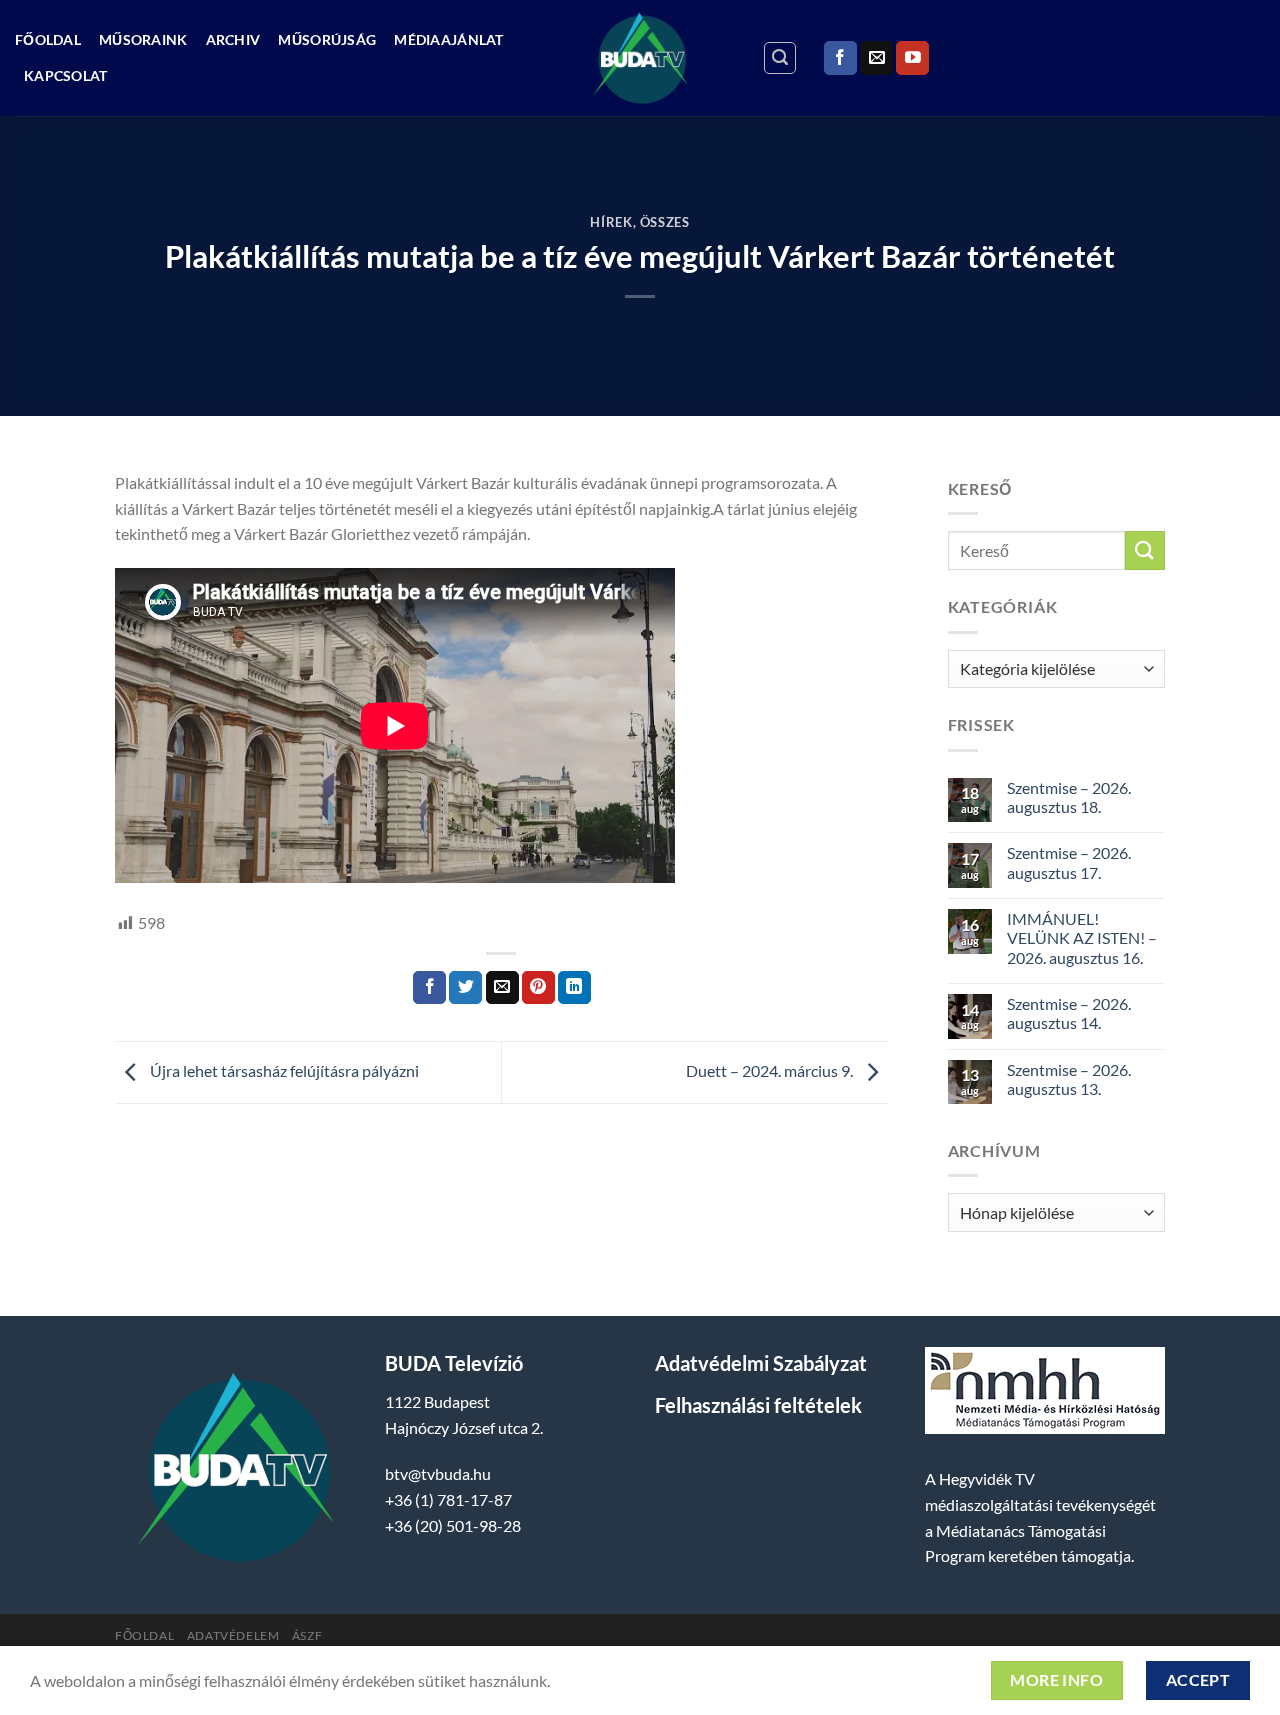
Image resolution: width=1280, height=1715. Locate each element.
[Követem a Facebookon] (840, 58)
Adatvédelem (233, 1635)
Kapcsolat (66, 75)
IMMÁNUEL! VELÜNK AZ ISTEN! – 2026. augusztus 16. (1082, 937)
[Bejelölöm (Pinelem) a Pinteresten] (538, 988)
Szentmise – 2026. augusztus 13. (1069, 1079)
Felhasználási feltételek (758, 1405)
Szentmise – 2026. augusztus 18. (1069, 797)
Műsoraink (143, 39)
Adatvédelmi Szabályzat (761, 1363)
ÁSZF (307, 1635)
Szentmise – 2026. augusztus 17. (1069, 862)
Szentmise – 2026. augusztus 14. (1069, 1013)
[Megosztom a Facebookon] (429, 988)
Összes (665, 222)
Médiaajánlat (448, 39)
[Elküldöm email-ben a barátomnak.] (502, 988)
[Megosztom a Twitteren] (465, 988)
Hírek (611, 222)
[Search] (780, 58)
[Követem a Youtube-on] (912, 58)
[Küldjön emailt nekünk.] (876, 58)
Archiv (233, 39)
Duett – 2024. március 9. (771, 1070)
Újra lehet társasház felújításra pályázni (283, 1070)
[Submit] (1145, 550)
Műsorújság (327, 39)
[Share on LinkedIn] (574, 988)
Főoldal (48, 39)
